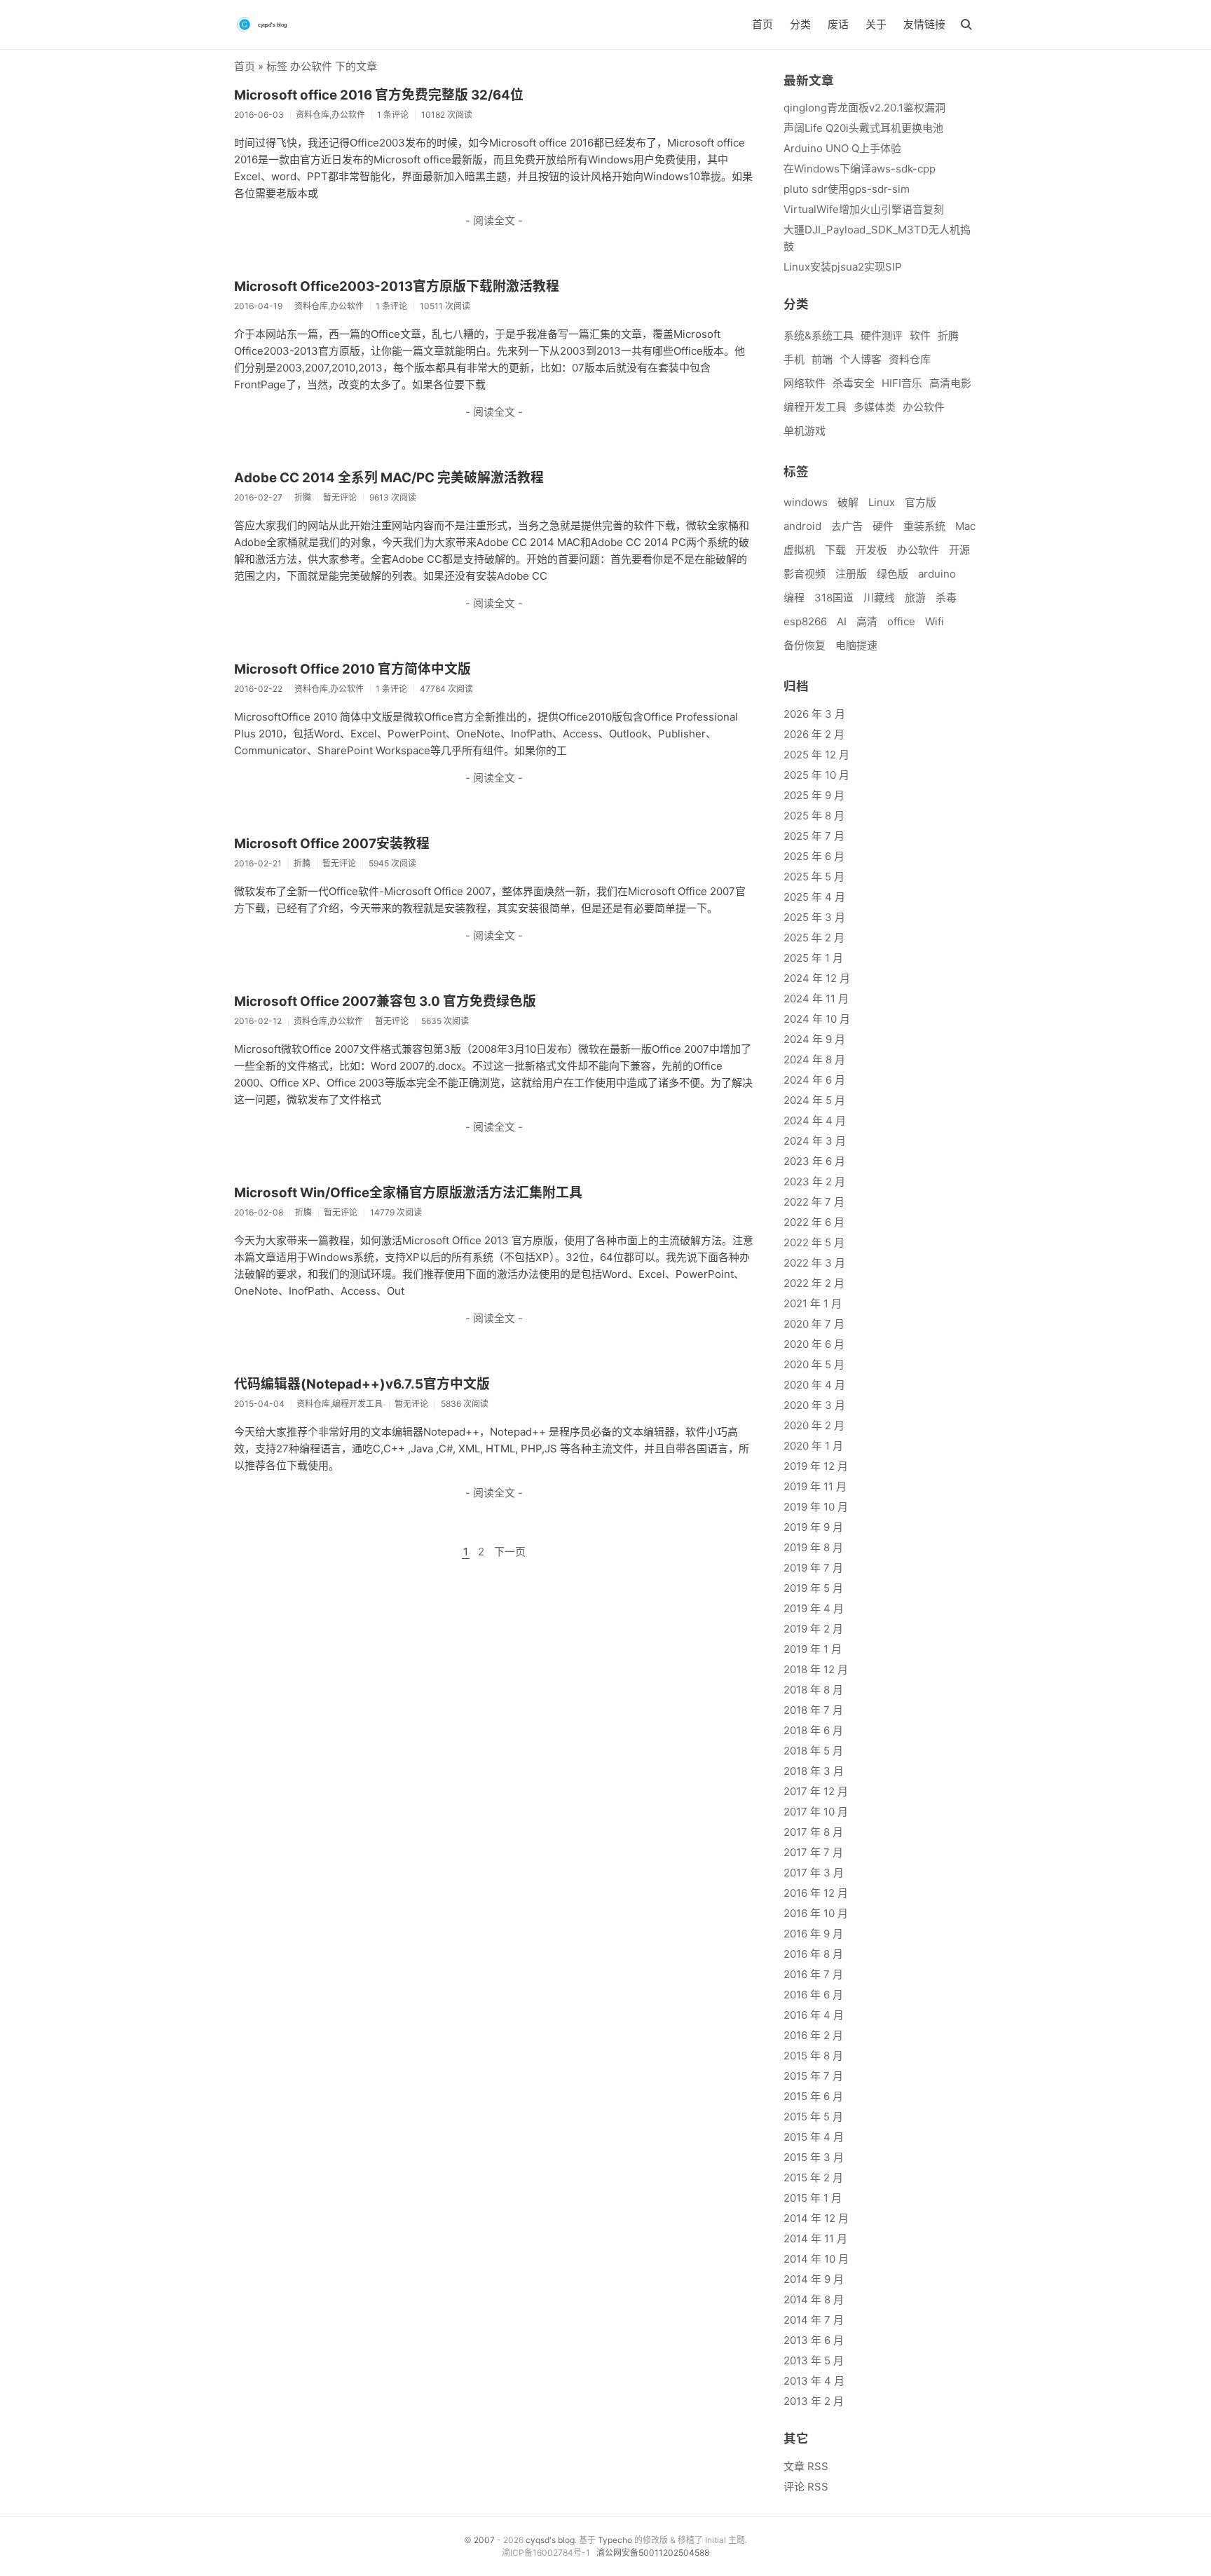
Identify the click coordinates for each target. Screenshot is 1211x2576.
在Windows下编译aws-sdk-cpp (860, 169)
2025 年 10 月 (816, 775)
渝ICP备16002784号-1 (546, 2553)
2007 (484, 2540)
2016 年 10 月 (816, 1913)
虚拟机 (799, 550)
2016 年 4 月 (814, 2015)
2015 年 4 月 (814, 2137)
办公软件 (924, 407)
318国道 (834, 598)
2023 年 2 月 (814, 1181)
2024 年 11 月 (816, 999)
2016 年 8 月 (813, 1954)
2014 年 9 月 (814, 2279)
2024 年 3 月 (815, 1141)
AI (842, 621)
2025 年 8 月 (814, 816)
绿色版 (892, 574)
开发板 (871, 550)
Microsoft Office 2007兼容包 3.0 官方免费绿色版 (385, 1001)
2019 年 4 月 (814, 1608)
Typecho (615, 2540)
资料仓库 (910, 359)
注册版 (851, 574)
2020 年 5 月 (814, 1364)
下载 (835, 550)
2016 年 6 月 (813, 1995)
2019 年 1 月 (813, 1649)
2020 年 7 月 (814, 1324)
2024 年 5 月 (814, 1100)
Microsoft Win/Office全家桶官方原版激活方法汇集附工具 (408, 1193)
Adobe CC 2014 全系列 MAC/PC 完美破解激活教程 (389, 478)
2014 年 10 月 (816, 2259)
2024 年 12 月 (817, 978)
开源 (959, 550)
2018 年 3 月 (814, 1771)
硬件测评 (882, 335)
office (901, 621)
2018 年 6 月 (813, 1730)
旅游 (915, 598)
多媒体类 (875, 407)
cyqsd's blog (550, 2540)
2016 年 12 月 (816, 1893)
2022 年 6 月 (814, 1222)
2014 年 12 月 (816, 2218)
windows (806, 502)
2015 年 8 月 (813, 2056)
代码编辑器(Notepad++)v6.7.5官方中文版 (362, 1384)
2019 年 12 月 (816, 1466)
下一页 (510, 1552)
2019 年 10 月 (816, 1507)
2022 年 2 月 (814, 1283)
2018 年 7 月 (813, 1710)
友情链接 (924, 24)
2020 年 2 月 (814, 1425)
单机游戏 (805, 431)
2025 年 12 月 (816, 755)
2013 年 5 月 (814, 2360)
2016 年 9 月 (813, 1934)
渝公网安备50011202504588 (653, 2553)
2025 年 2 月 (814, 938)
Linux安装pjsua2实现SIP (843, 267)
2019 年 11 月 (815, 1486)
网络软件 (805, 383)
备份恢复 (805, 645)
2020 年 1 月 (813, 1446)
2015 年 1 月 (813, 2198)
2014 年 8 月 (814, 2299)
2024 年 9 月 (814, 1039)
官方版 (921, 502)
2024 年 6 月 (814, 1080)
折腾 (948, 335)
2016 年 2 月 (813, 2035)
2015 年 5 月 (813, 2117)
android (802, 526)
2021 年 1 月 (813, 1303)
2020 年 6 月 (814, 1344)
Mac (965, 526)
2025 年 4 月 (814, 897)
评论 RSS (806, 2487)
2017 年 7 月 (813, 1852)
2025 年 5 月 (814, 877)
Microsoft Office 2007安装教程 (332, 844)
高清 (867, 621)
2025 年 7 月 (814, 836)
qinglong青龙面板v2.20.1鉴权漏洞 (864, 108)
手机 (794, 359)
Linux (882, 502)
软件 (920, 335)
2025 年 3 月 (814, 917)
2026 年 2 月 (814, 734)
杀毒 (946, 598)
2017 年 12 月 (816, 1791)
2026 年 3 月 (814, 714)
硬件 (883, 526)
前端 (822, 359)
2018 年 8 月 (813, 1690)
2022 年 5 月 (814, 1242)
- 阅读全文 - (494, 220)
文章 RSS (806, 2466)
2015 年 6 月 (813, 2096)
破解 (848, 502)
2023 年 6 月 (814, 1161)
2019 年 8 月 (813, 1547)
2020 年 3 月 (814, 1405)
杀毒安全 (854, 383)
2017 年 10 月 (816, 1812)
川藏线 (879, 598)
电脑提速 (856, 645)
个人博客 (861, 359)
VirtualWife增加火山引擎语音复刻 (864, 209)
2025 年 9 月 (814, 795)
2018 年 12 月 (816, 1669)
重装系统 (924, 526)
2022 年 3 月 (814, 1263)
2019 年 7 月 (813, 1568)
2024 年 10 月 (817, 1019)
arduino (937, 574)
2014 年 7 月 (814, 2320)
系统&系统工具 (819, 335)
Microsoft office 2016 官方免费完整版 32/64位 (379, 95)
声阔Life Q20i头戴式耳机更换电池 (863, 128)
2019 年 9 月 (813, 1527)
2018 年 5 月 (813, 1751)
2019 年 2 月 (813, 1629)
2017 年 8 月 (813, 1832)
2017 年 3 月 (814, 1873)
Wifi (935, 621)
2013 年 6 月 (814, 2340)
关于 (876, 24)
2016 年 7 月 (813, 1974)
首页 (762, 24)
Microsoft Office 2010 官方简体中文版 (353, 669)
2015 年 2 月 (813, 2178)
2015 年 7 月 (813, 2076)
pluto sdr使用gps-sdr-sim (847, 189)
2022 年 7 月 (814, 1202)
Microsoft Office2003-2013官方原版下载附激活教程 (397, 286)
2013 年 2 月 (814, 2401)
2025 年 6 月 (814, 856)
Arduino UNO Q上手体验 (842, 148)
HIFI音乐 (902, 383)
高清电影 (950, 383)
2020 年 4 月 (814, 1385)
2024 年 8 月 (814, 1059)
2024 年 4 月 (815, 1120)
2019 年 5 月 (813, 1588)
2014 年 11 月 (815, 2238)
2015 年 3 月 (814, 2157)
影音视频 (805, 574)
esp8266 (805, 621)
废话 (838, 24)
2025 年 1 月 (813, 958)
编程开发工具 (815, 407)
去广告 (847, 526)
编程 (794, 598)
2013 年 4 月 (814, 2381)
